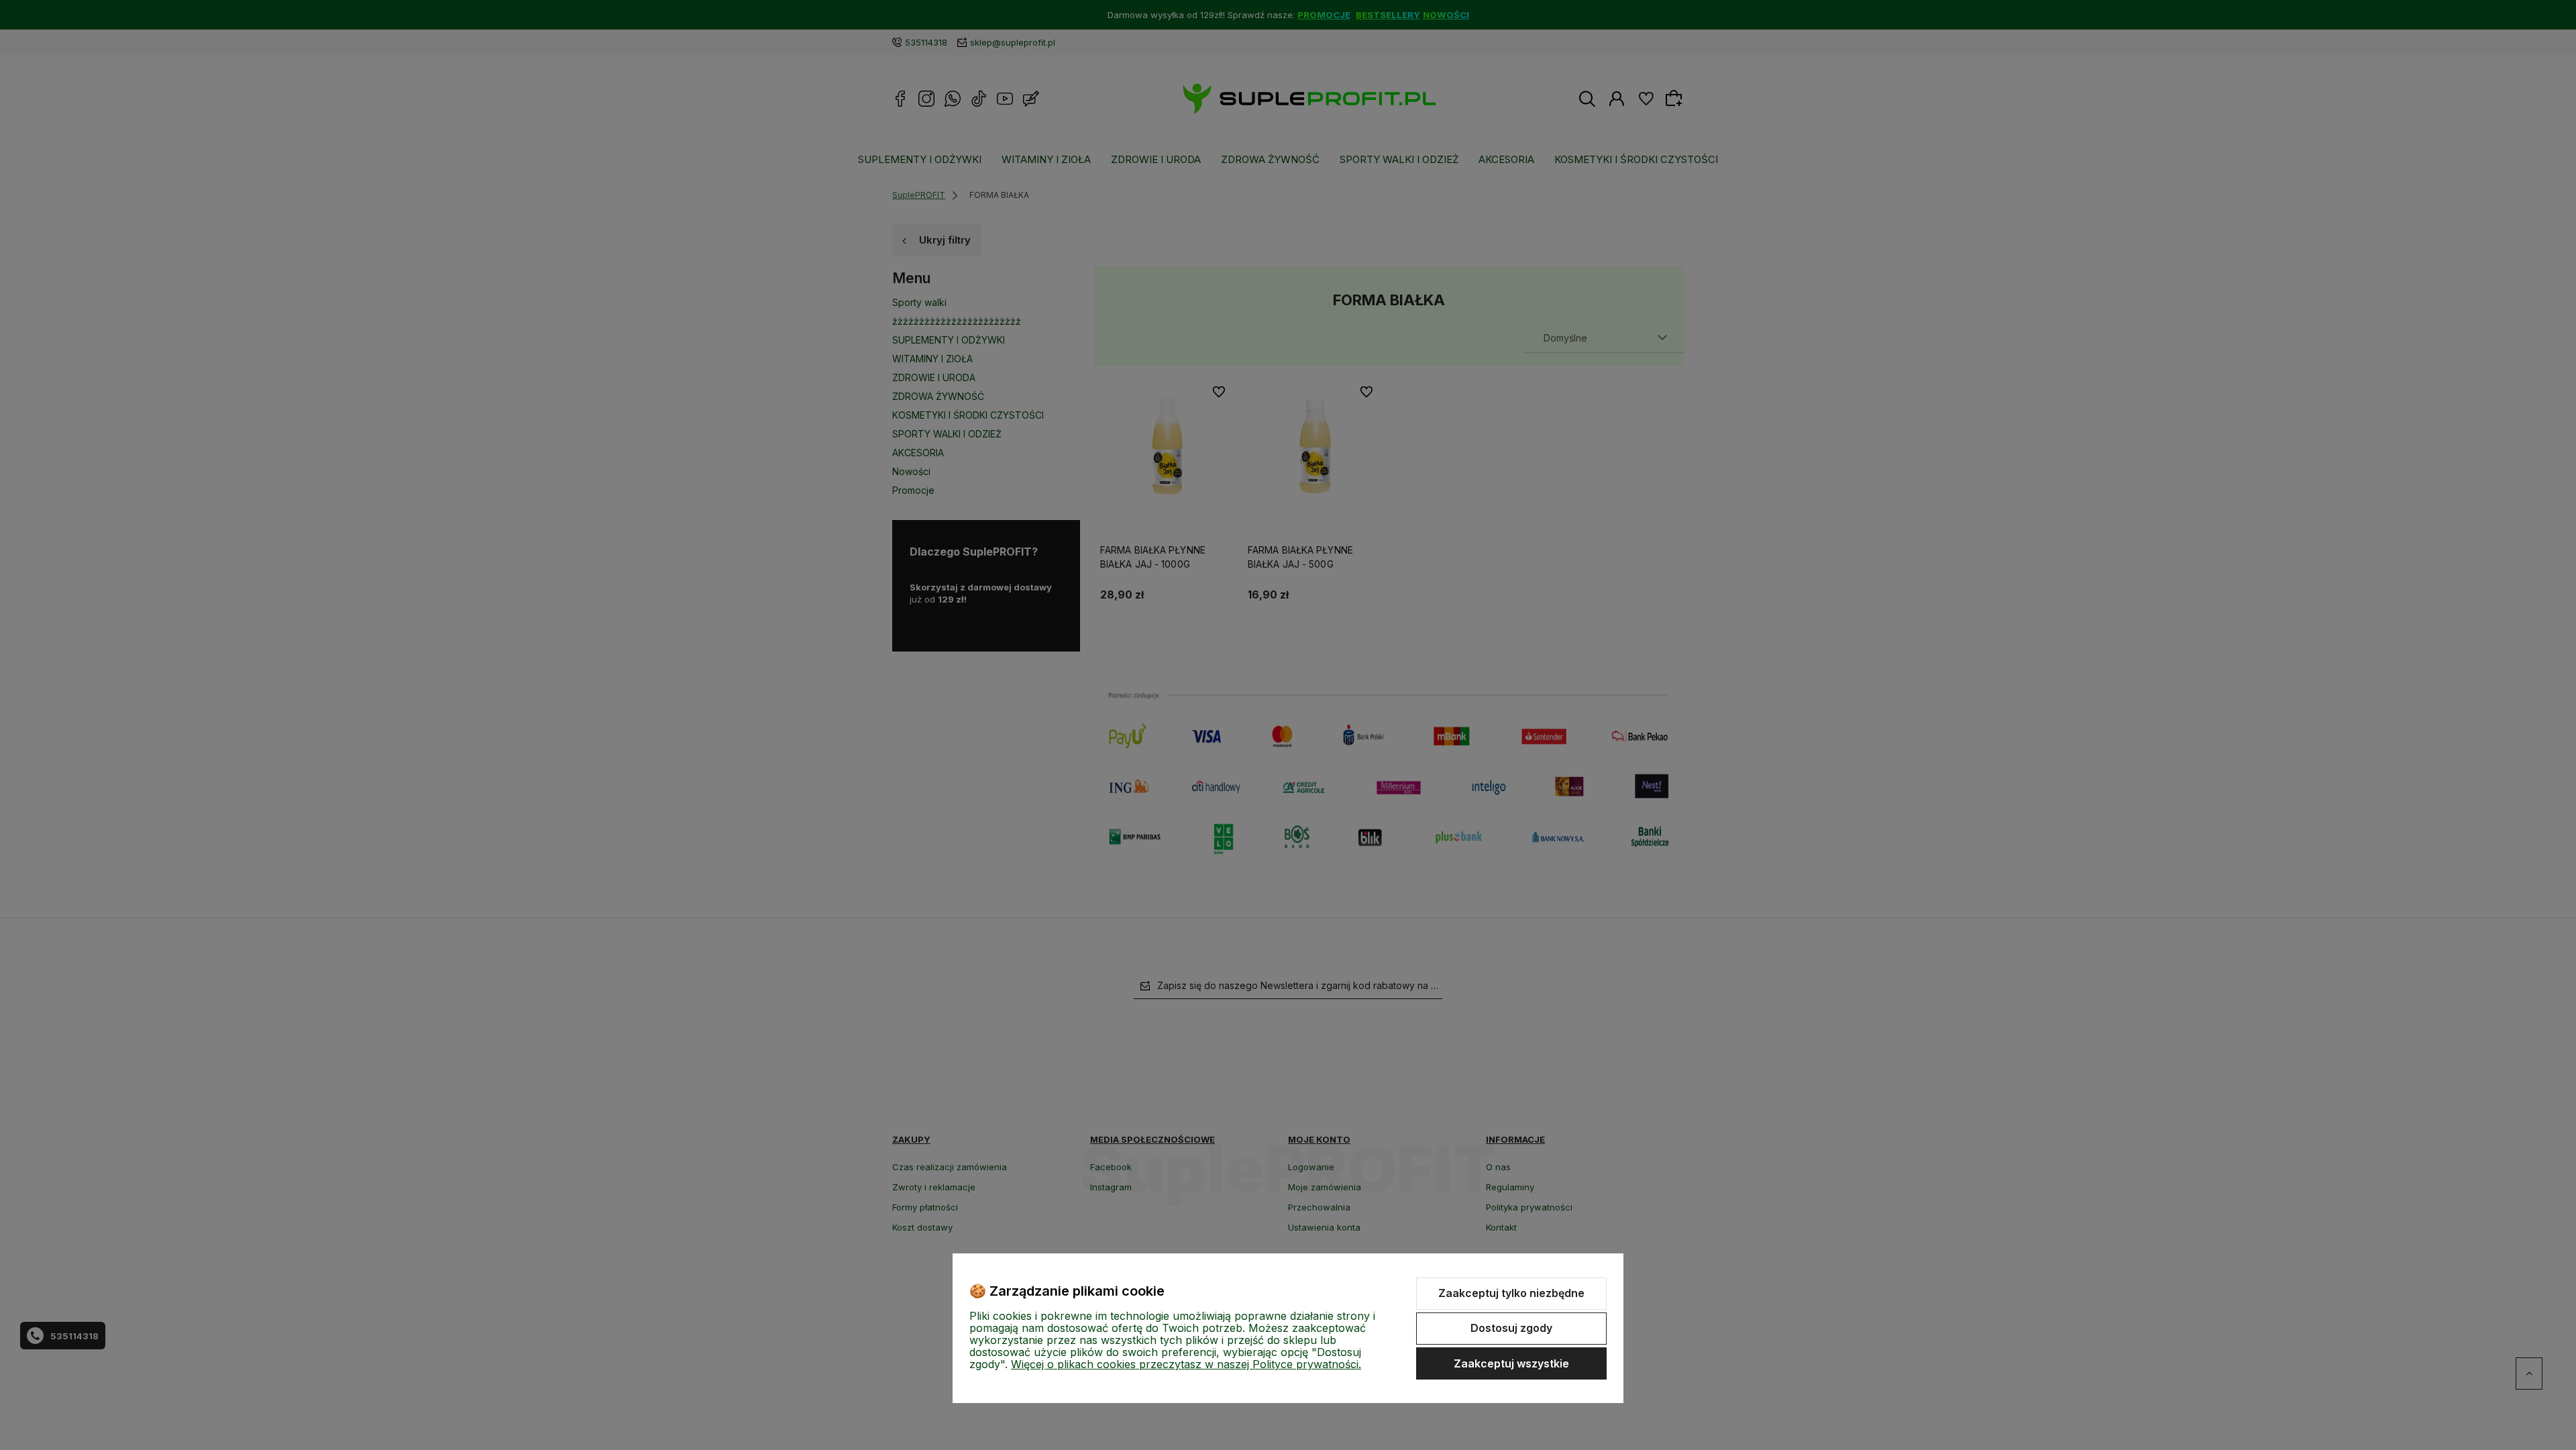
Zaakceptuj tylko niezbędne (1511, 1293)
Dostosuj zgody (1511, 1328)
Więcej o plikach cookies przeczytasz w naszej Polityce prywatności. (1186, 1364)
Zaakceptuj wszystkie (1511, 1363)
